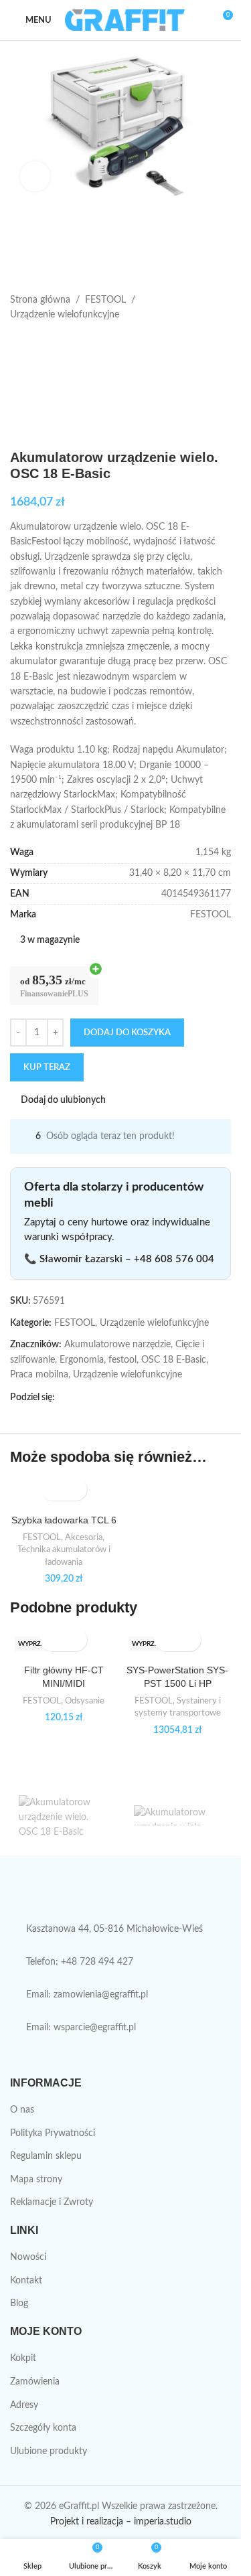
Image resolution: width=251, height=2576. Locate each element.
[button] (52, 1489)
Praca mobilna (39, 1375)
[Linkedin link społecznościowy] (111, 1397)
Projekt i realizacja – (91, 2522)
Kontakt (26, 2281)
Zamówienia (35, 2382)
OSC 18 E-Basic (174, 1360)
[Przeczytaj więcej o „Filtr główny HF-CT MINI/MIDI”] (52, 1640)
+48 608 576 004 (174, 1259)
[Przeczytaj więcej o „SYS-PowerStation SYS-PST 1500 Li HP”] (166, 1640)
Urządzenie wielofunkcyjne (65, 315)
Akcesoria (84, 1537)
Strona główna (40, 300)
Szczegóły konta (43, 2428)
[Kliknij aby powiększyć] (35, 176)
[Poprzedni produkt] (18, 344)
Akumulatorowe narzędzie (117, 1345)
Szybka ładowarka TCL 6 (64, 1520)
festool (122, 1360)
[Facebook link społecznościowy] (63, 1397)
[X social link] (79, 1397)
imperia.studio (163, 2522)
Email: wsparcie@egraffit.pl (81, 2028)
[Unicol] (63, 1815)
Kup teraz (47, 1068)
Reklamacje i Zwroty (52, 2202)
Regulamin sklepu (46, 2156)
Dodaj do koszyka (127, 1033)
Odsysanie (85, 1701)
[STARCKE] (178, 1815)
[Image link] (116, 1895)
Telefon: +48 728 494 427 (80, 1962)
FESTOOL (105, 300)
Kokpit (23, 2358)
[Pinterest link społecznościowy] (95, 1397)
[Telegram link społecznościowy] (127, 1397)
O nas (22, 2110)
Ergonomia (82, 1360)
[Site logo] (125, 20)
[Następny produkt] (50, 344)
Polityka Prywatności (53, 2133)
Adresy (24, 2405)
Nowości (28, 2257)
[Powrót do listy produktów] (34, 344)
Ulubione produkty (49, 2451)
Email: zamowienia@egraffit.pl (87, 1995)
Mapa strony (36, 2180)
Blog (19, 2303)
